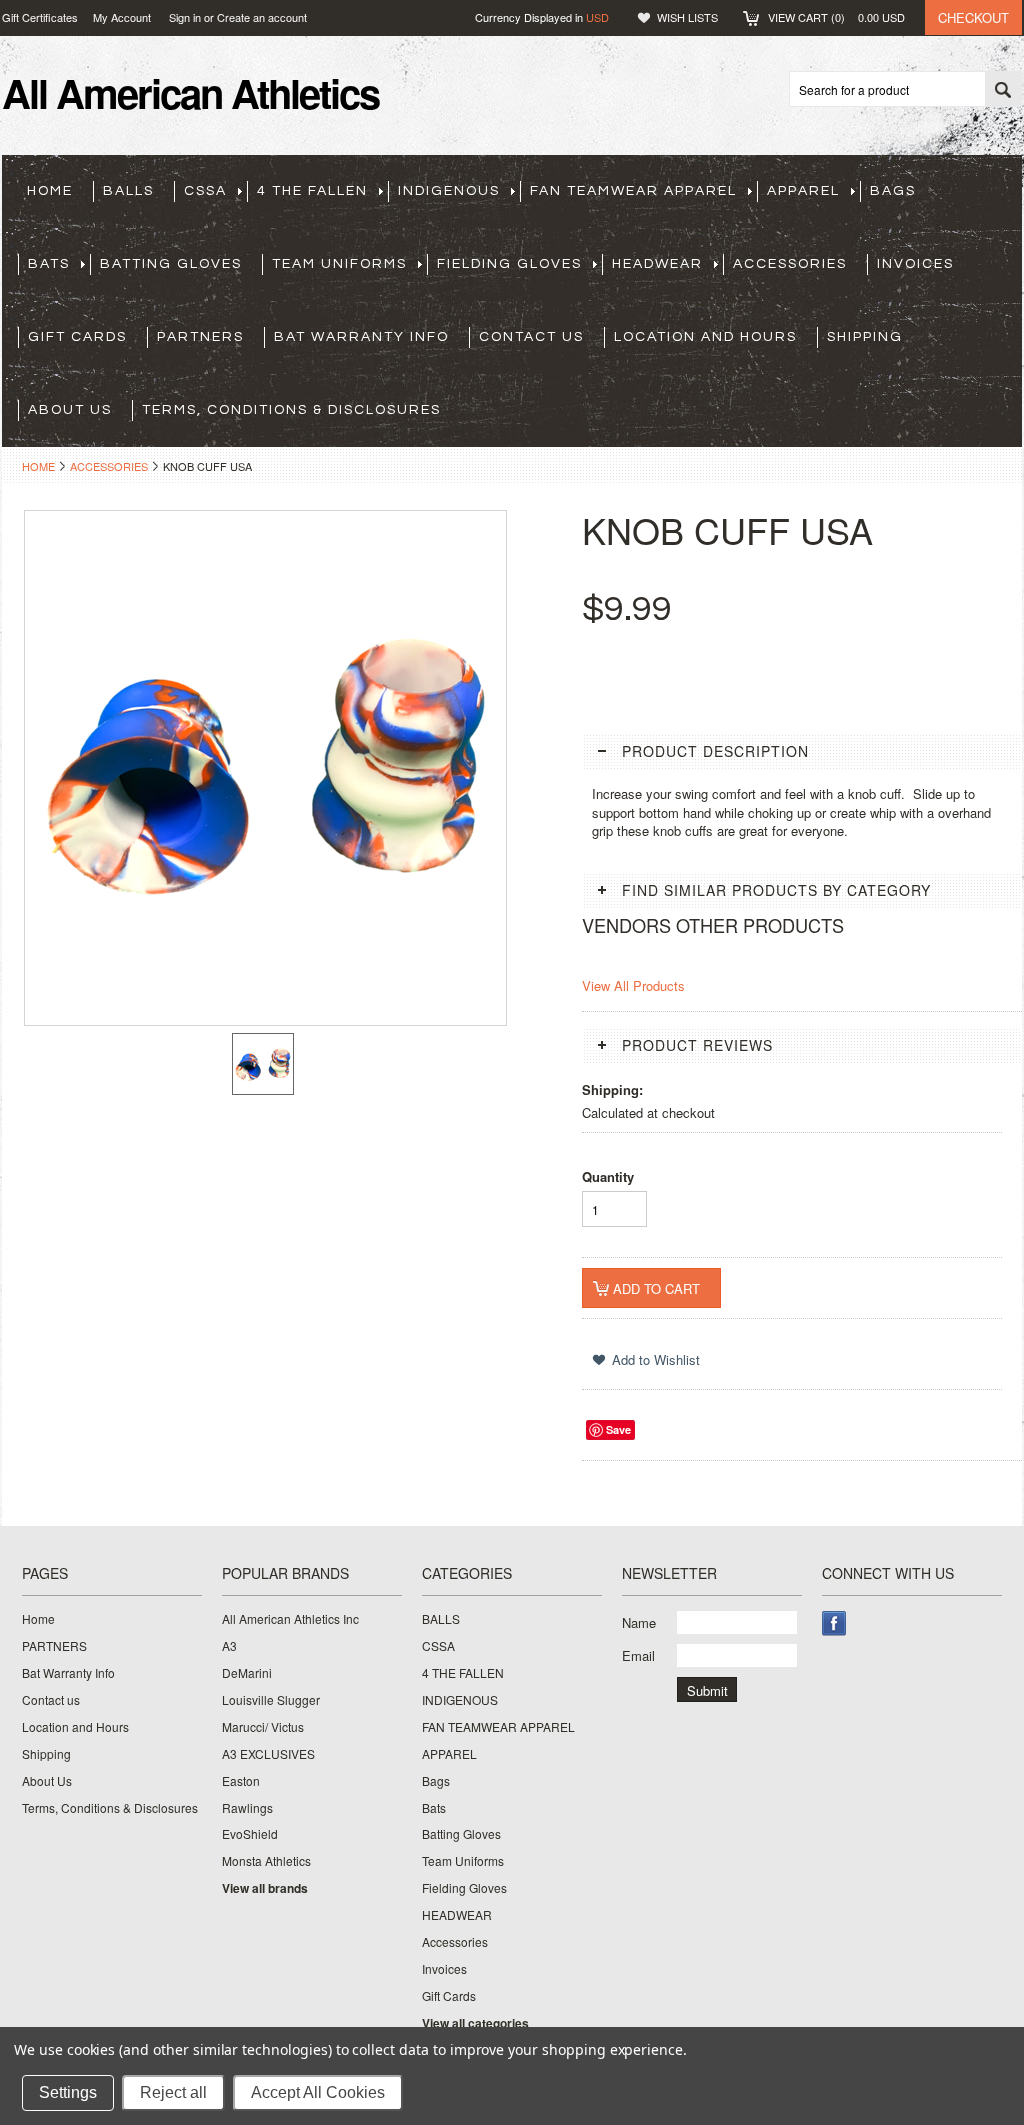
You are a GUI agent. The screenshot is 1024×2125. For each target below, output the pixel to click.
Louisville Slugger (271, 1700)
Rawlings (247, 1808)
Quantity (608, 1176)
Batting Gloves (171, 264)
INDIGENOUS (449, 191)
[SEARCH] (1003, 90)
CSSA (205, 191)
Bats (49, 264)
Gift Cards (77, 337)
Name (639, 1622)
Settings (68, 2092)
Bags (893, 191)
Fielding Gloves (509, 264)
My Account (122, 17)
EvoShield (250, 1834)
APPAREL (803, 191)
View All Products (633, 985)
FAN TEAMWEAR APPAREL (633, 191)
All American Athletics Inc (290, 1619)
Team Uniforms (339, 264)
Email (638, 1655)
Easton (241, 1781)
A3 (229, 1646)
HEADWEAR (657, 264)
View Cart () (836, 17)
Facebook (834, 1623)
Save (618, 1429)
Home (38, 466)
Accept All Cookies (318, 2092)
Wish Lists (687, 17)
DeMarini (247, 1673)
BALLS (128, 191)
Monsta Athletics (266, 1861)
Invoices (915, 264)
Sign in (185, 17)
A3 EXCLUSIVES (268, 1754)
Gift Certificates (40, 17)
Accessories (790, 264)
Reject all (173, 2092)
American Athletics (190, 92)
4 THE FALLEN (312, 191)
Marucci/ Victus (263, 1727)
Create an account (262, 17)
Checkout (973, 17)
